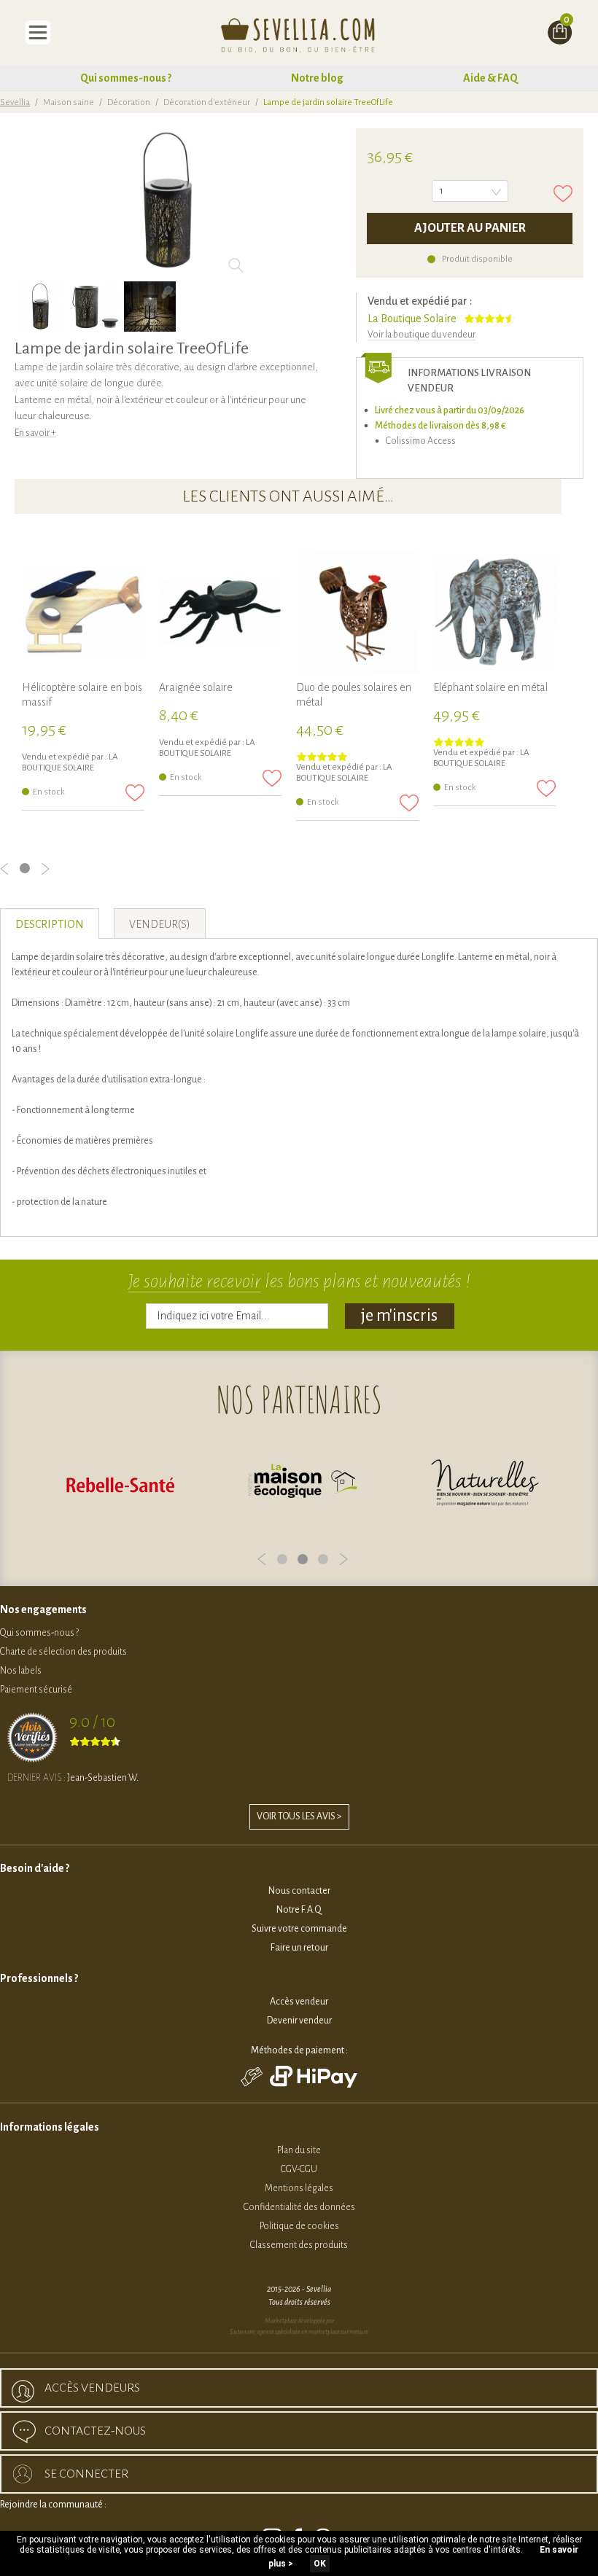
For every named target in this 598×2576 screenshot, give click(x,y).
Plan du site (299, 2150)
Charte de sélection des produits (63, 1652)
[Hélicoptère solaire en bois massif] (83, 612)
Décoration (129, 102)
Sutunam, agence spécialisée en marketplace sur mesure (299, 2332)
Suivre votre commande (299, 1929)
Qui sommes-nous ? (126, 78)
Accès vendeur (299, 2002)
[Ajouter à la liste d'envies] (563, 194)
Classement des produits (299, 2245)
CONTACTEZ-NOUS (95, 2431)
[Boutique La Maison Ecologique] (303, 1484)
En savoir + (35, 433)
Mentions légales (299, 2188)
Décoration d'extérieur (207, 102)
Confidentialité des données (299, 2207)
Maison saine (69, 102)
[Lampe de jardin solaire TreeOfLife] (40, 307)
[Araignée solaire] (220, 612)
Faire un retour (299, 1948)
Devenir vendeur (299, 2021)
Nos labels (21, 1671)
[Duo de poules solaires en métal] (357, 612)
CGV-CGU (299, 2169)
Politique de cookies (299, 2226)
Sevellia (15, 102)
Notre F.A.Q (299, 1910)
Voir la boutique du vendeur (422, 335)
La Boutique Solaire (412, 319)
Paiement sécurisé (36, 1690)
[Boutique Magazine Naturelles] (485, 1484)
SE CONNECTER (86, 2474)
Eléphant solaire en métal (490, 687)
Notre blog (317, 78)
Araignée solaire (196, 687)
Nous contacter (299, 1891)
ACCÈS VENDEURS (92, 2388)
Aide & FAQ (490, 78)
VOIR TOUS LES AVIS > (299, 1816)
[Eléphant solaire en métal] (494, 612)
